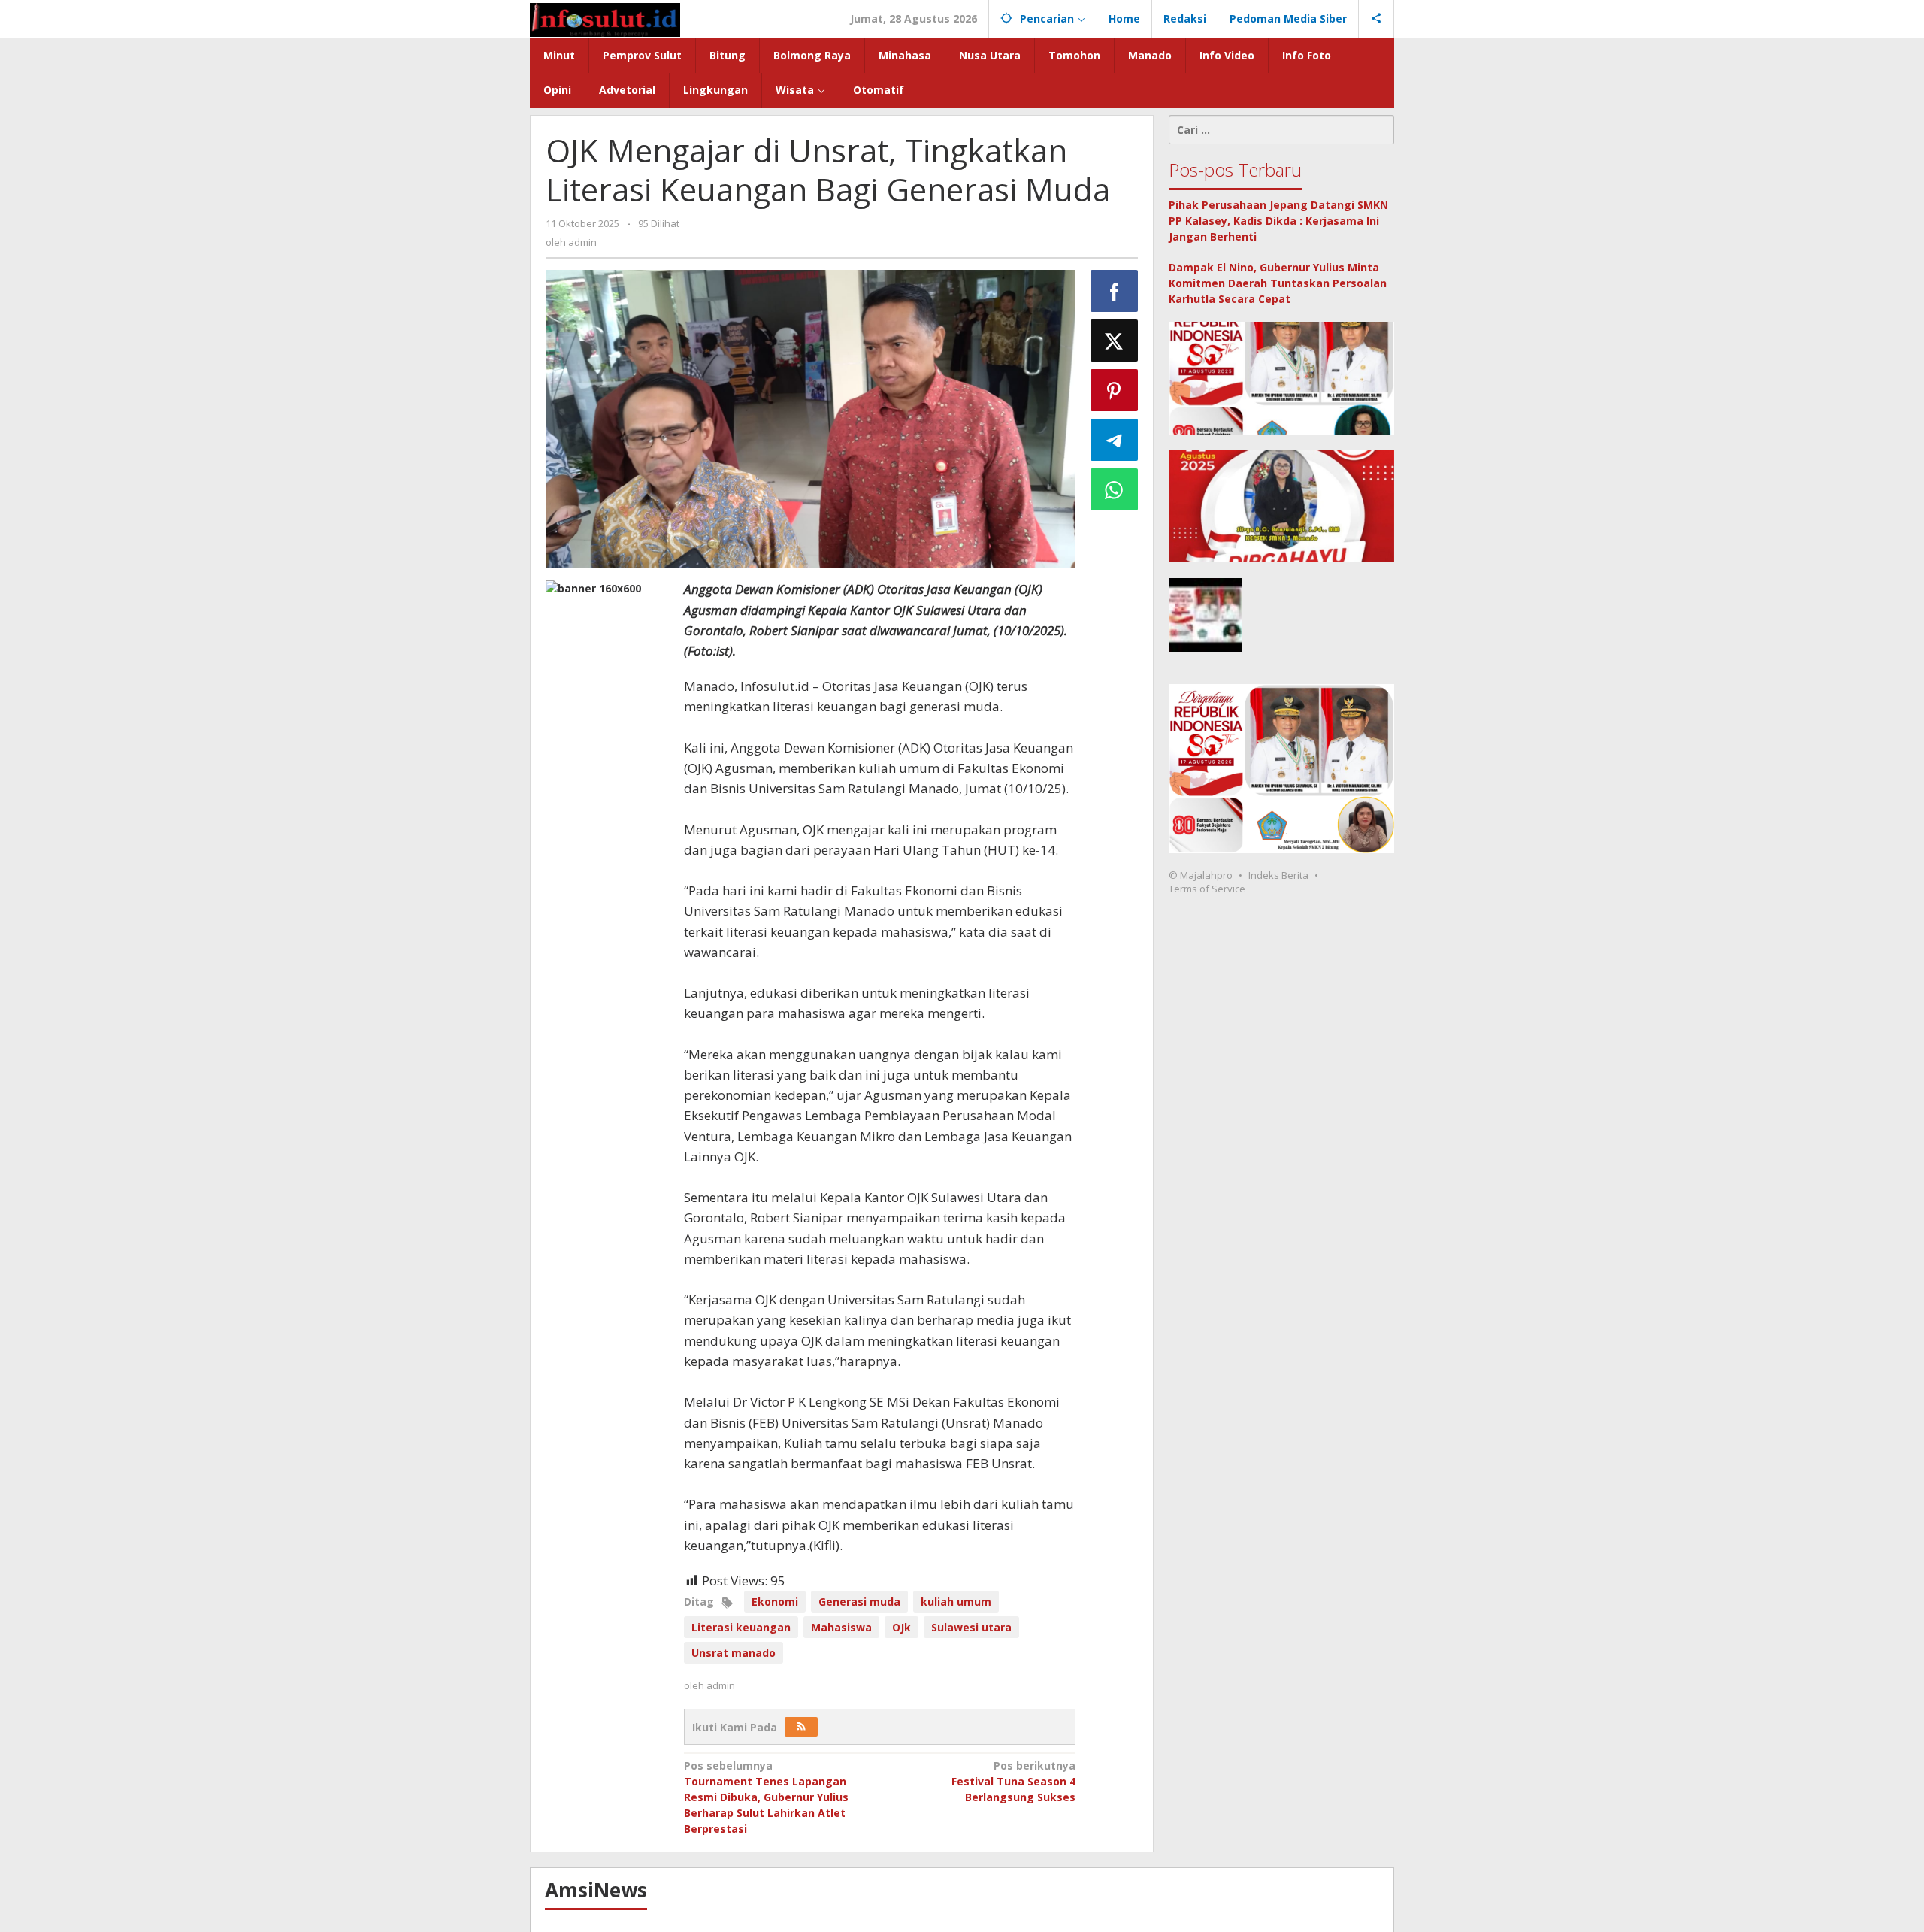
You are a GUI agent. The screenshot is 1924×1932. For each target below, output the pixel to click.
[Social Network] (1376, 19)
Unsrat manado (734, 1653)
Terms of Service (1207, 889)
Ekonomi (775, 1602)
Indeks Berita (1278, 875)
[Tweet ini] (1115, 341)
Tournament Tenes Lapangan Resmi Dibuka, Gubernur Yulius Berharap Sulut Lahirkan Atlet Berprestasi (766, 1797)
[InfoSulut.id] (605, 18)
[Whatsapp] (1115, 489)
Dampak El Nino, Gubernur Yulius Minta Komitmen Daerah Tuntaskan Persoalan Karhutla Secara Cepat (1278, 283)
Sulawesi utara (971, 1627)
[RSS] (801, 1727)
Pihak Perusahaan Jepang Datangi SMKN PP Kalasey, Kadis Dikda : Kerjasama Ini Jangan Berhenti (1278, 221)
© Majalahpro (1201, 875)
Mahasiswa (841, 1627)
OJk (901, 1627)
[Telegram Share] (1115, 440)
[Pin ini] (1115, 390)
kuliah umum (956, 1602)
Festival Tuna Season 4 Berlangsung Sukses (1013, 1781)
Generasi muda (859, 1602)
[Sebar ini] (1115, 291)
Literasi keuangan (741, 1627)
